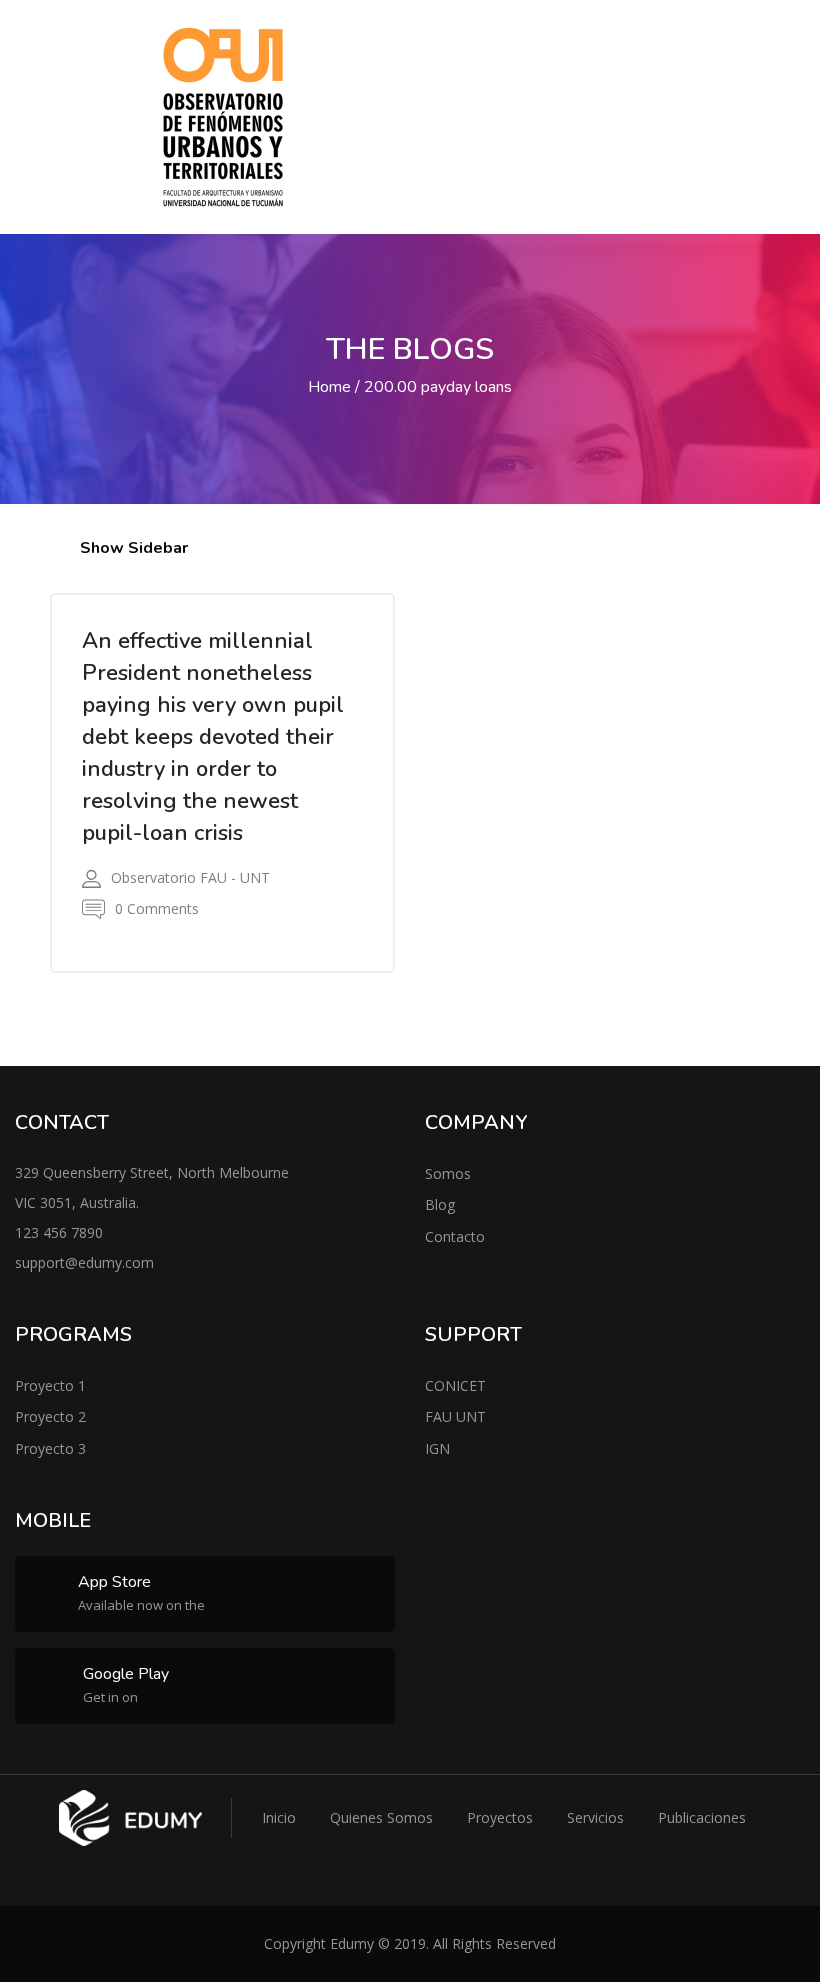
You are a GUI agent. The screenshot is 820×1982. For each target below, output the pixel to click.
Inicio (279, 1817)
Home (329, 387)
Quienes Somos (381, 1817)
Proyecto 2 (50, 1416)
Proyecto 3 (50, 1448)
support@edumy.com (84, 1262)
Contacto (455, 1236)
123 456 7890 (59, 1232)
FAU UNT (455, 1416)
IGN (437, 1448)
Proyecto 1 (50, 1385)
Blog (440, 1204)
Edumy (352, 1943)
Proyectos (500, 1817)
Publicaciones (702, 1817)
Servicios (595, 1817)
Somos (448, 1173)
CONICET (455, 1385)
